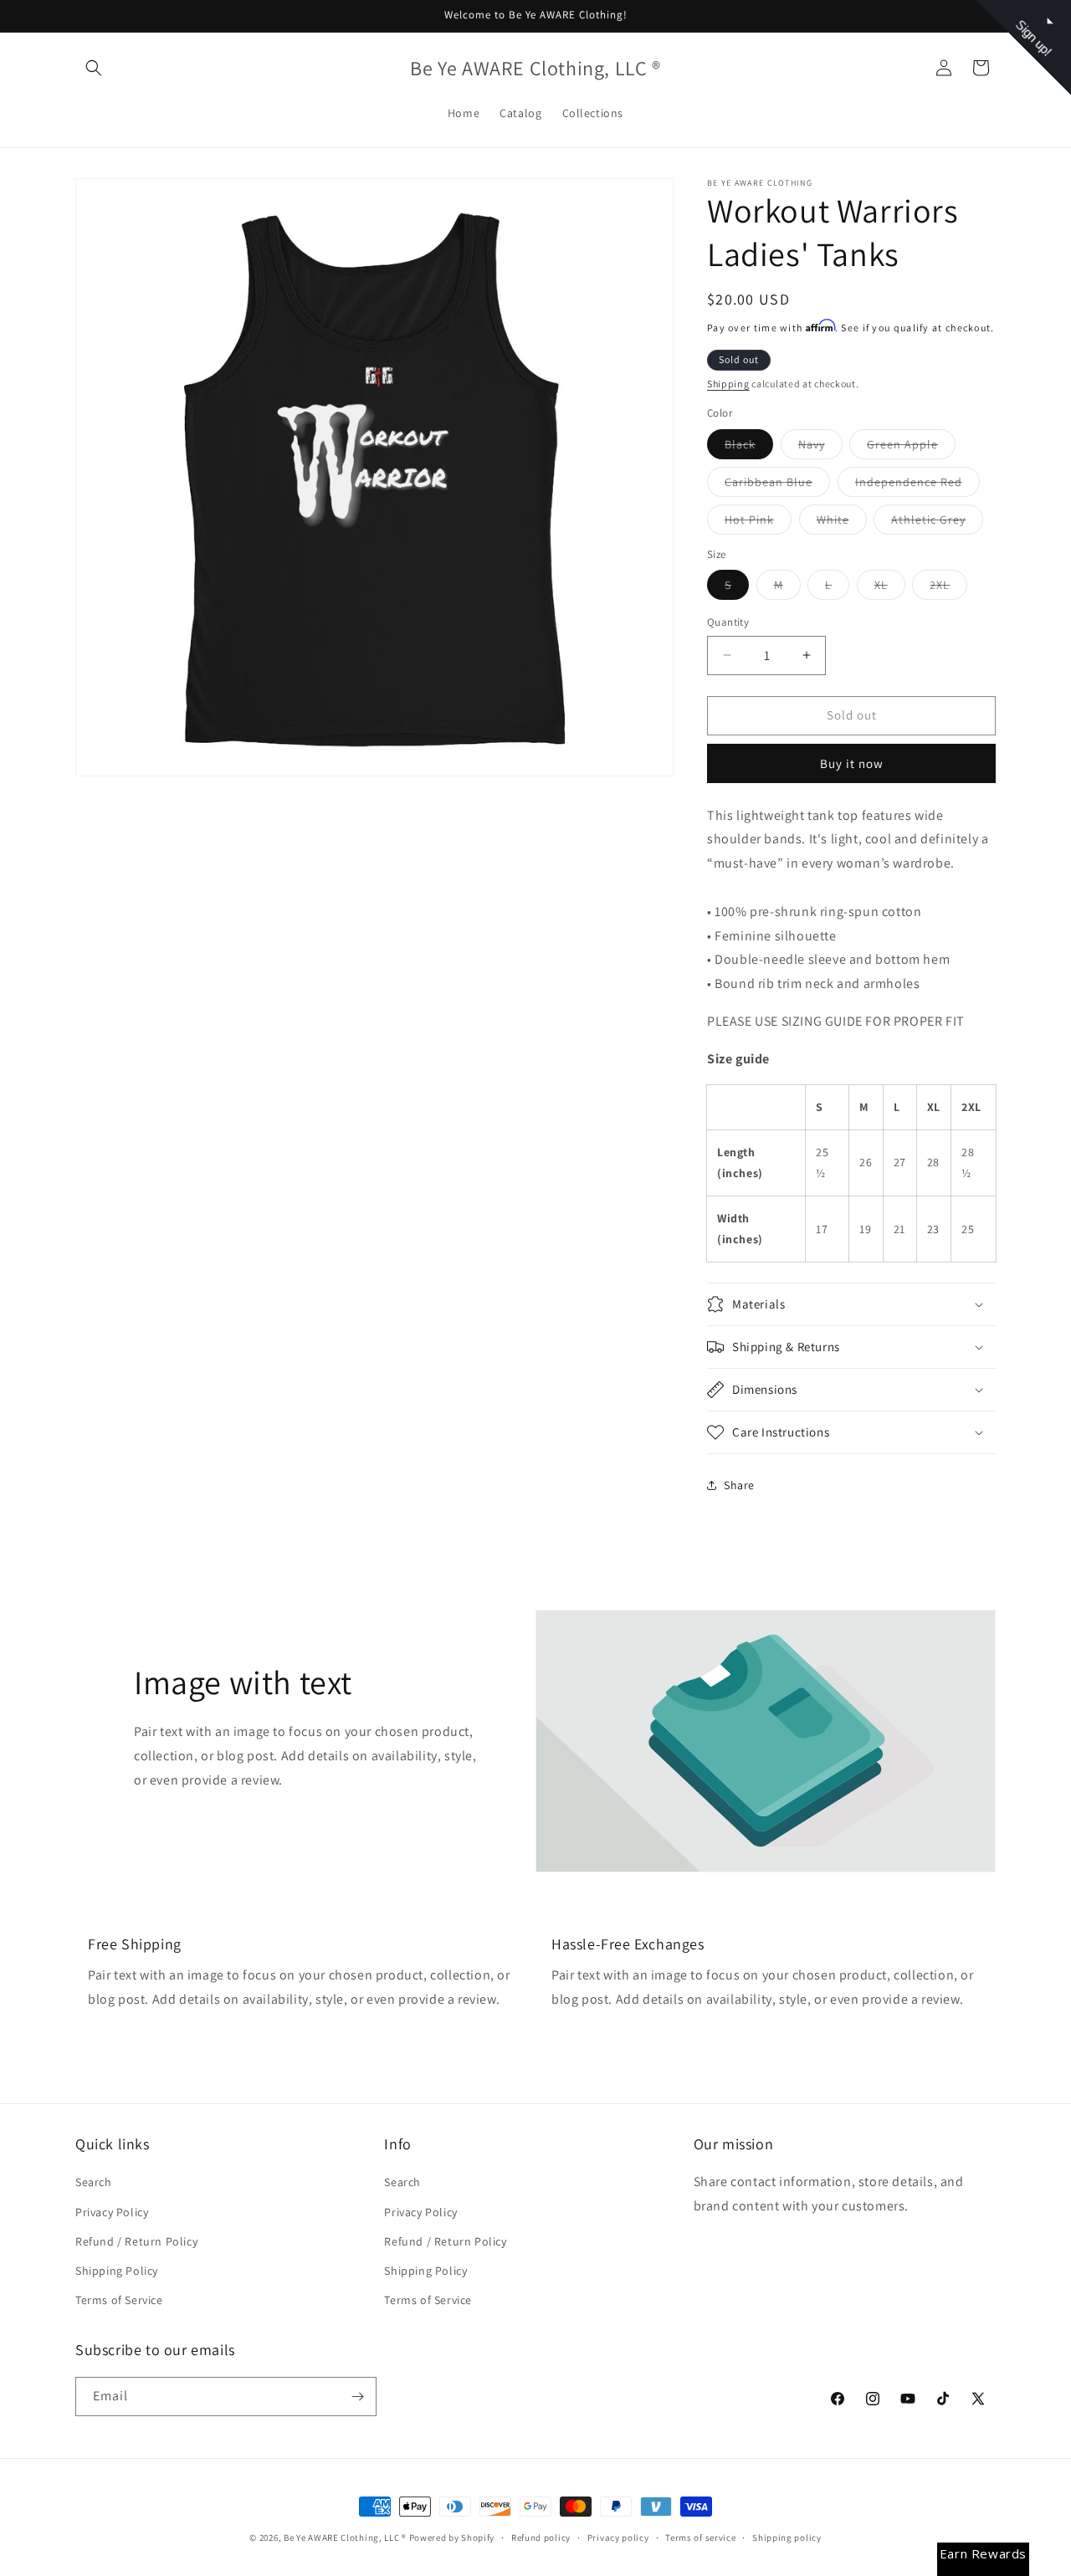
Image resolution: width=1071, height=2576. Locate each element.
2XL (948, 588)
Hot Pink (758, 523)
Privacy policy (618, 2538)
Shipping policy (787, 2538)
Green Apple (911, 448)
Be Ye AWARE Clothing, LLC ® (345, 2538)
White (842, 523)
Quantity (728, 622)
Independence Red (917, 485)
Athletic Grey (937, 523)
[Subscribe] (357, 2397)
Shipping (728, 384)
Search (94, 2182)
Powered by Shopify (452, 2538)
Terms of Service (119, 2300)
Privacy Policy (112, 2212)
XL (890, 588)
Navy (820, 448)
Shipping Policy (117, 2271)
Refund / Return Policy (136, 2241)
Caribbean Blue (777, 485)
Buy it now (852, 763)
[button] (94, 68)
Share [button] (739, 1485)
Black (749, 448)
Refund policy (541, 2538)
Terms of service (700, 2538)
